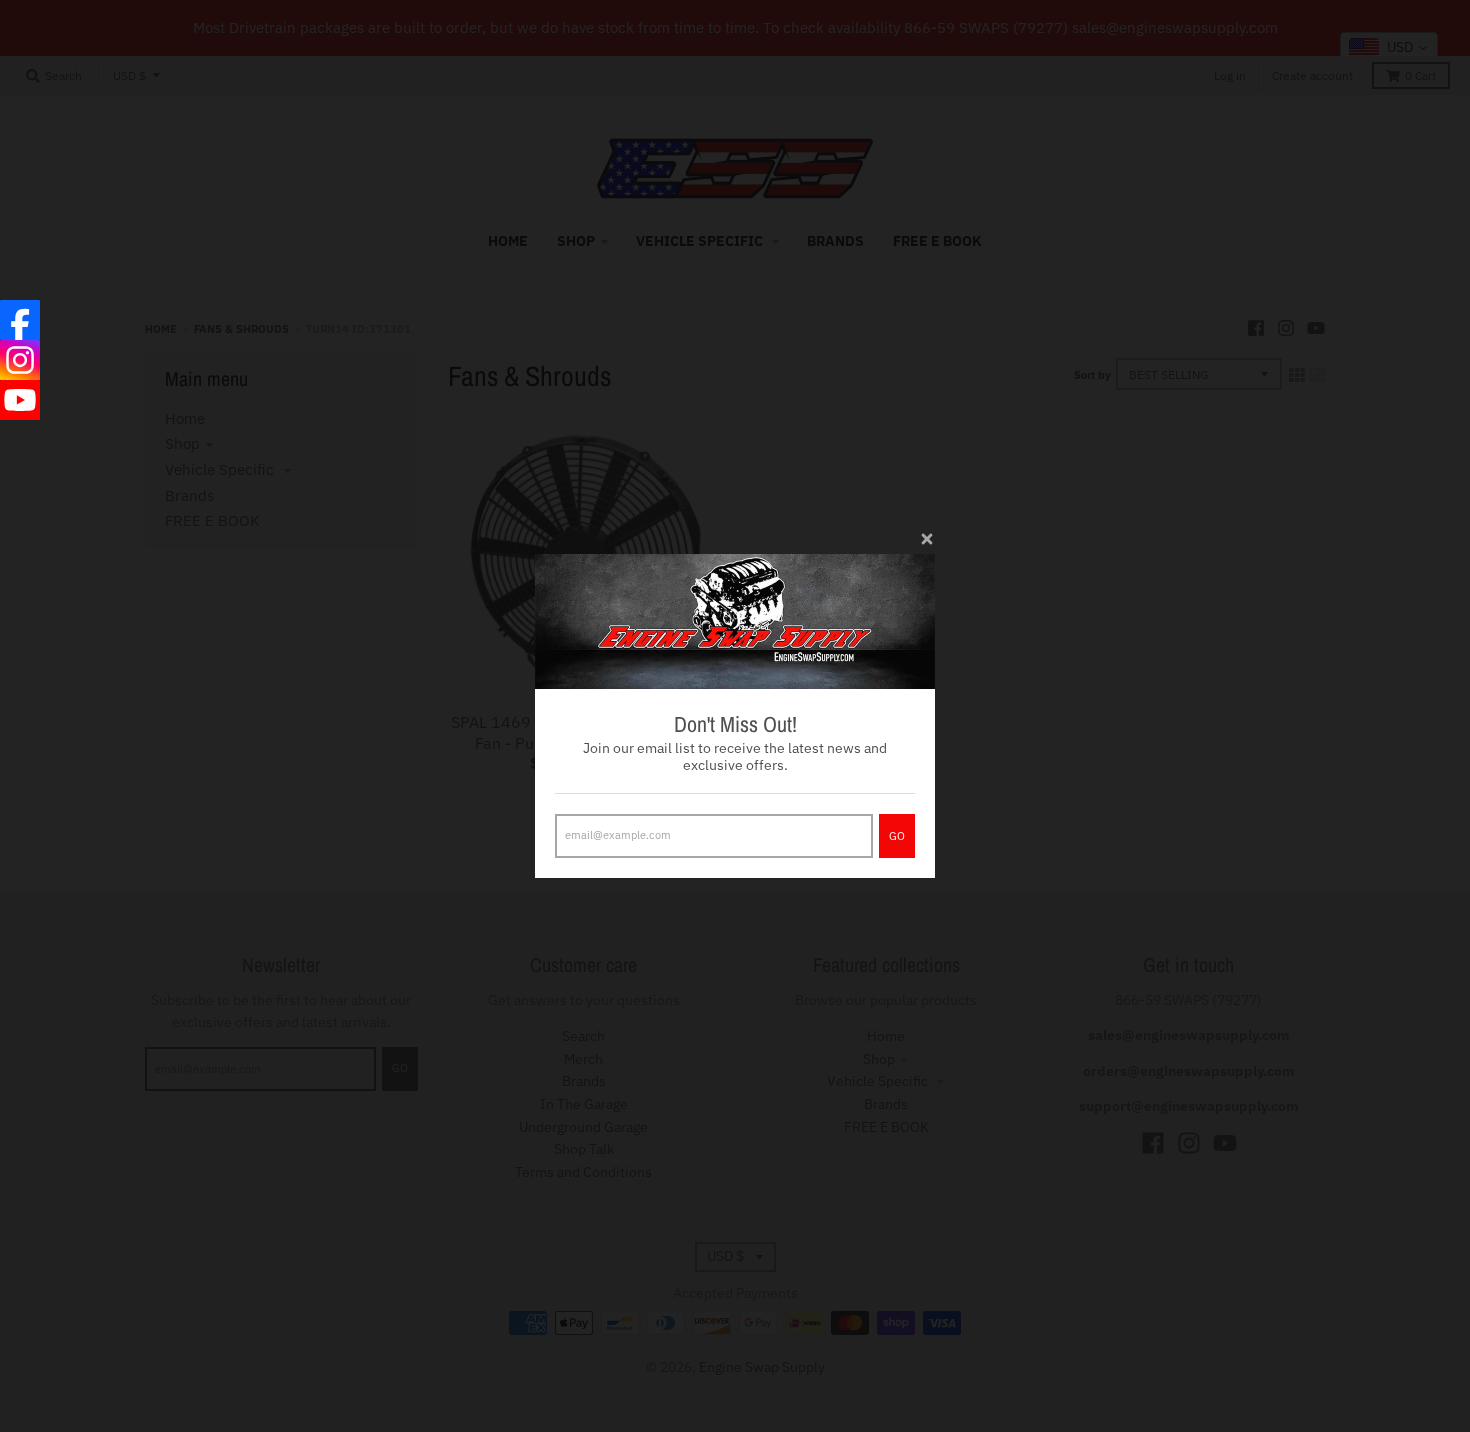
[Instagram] (20, 360)
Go (897, 836)
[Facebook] (20, 320)
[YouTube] (20, 400)
